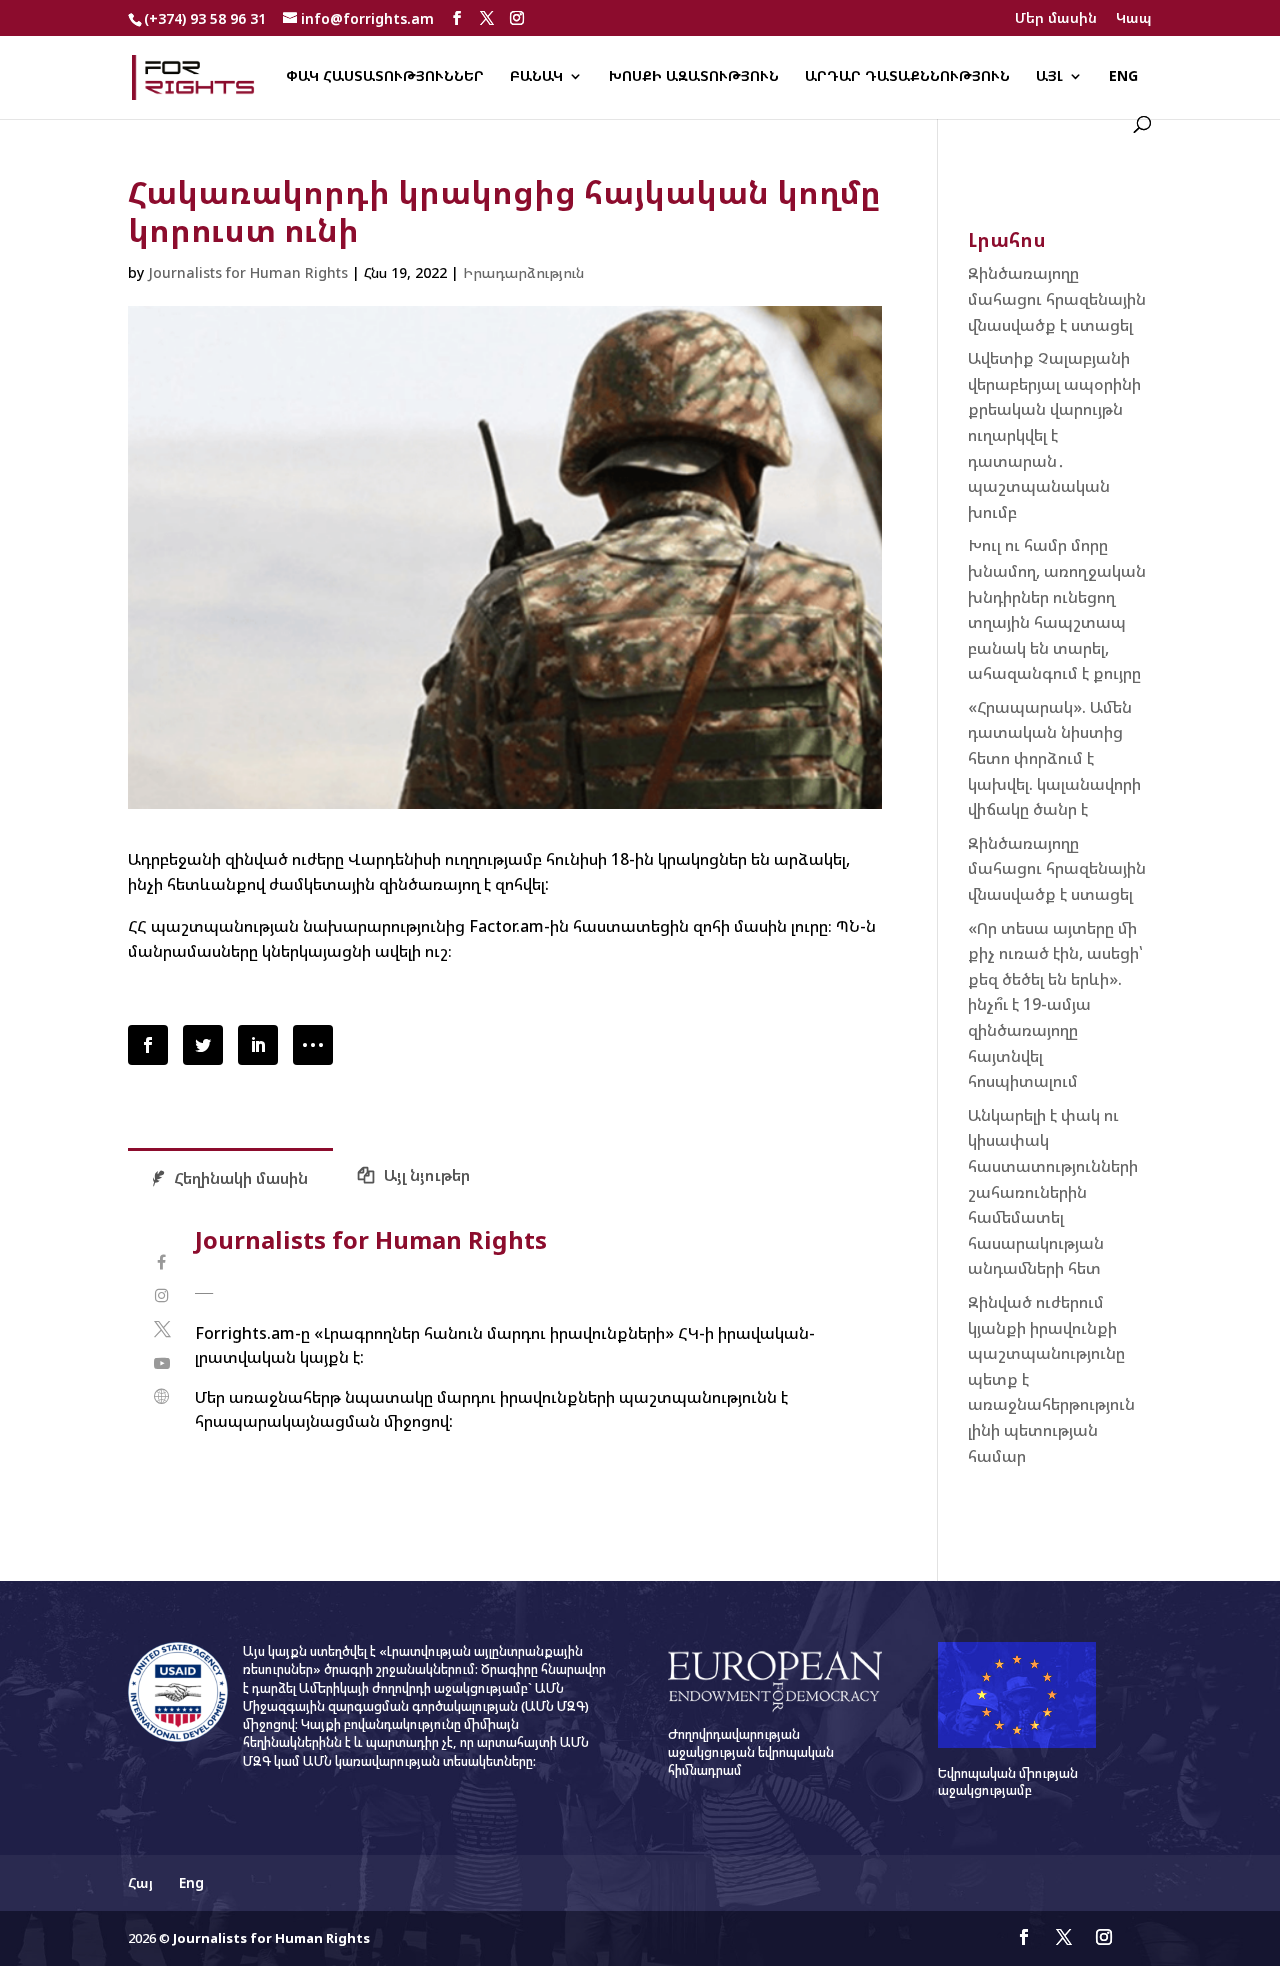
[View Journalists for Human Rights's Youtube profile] (161, 1363)
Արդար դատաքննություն (907, 77)
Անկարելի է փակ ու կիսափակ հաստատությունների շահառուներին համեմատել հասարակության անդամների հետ (1053, 1192)
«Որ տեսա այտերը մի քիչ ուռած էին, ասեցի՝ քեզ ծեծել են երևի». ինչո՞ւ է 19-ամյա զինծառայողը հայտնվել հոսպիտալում (1055, 1005)
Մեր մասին (1056, 19)
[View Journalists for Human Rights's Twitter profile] (161, 1329)
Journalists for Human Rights (248, 272)
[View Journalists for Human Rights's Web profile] (161, 1396)
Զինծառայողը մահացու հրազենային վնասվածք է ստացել (1057, 298)
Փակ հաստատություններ (385, 77)
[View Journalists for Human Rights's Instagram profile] (161, 1295)
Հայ (140, 1882)
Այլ (1049, 77)
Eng (1123, 77)
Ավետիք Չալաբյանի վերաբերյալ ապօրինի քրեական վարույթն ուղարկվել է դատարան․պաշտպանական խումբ (1054, 435)
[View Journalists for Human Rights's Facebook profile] (161, 1262)
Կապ (1134, 19)
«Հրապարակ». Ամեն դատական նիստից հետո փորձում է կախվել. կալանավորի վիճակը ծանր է (1054, 758)
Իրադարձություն (523, 272)
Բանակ (536, 77)
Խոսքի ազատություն (694, 77)
